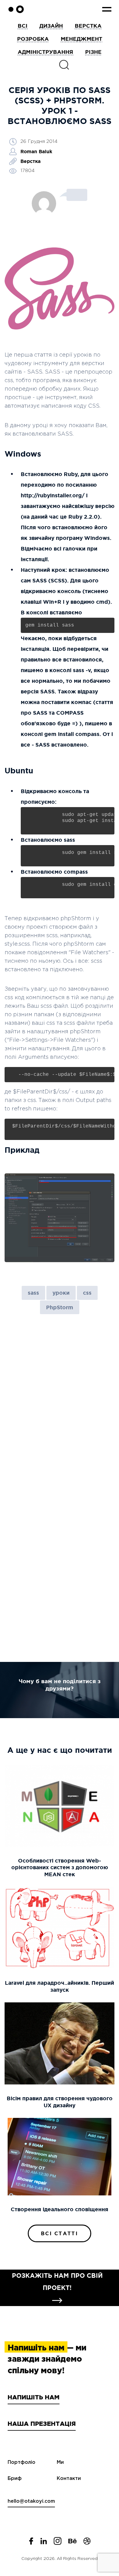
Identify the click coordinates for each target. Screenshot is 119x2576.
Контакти (69, 2479)
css (87, 1293)
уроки (61, 1293)
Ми (60, 2462)
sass (33, 1293)
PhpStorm (60, 1307)
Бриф (15, 2479)
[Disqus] (60, 1405)
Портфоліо (22, 2462)
